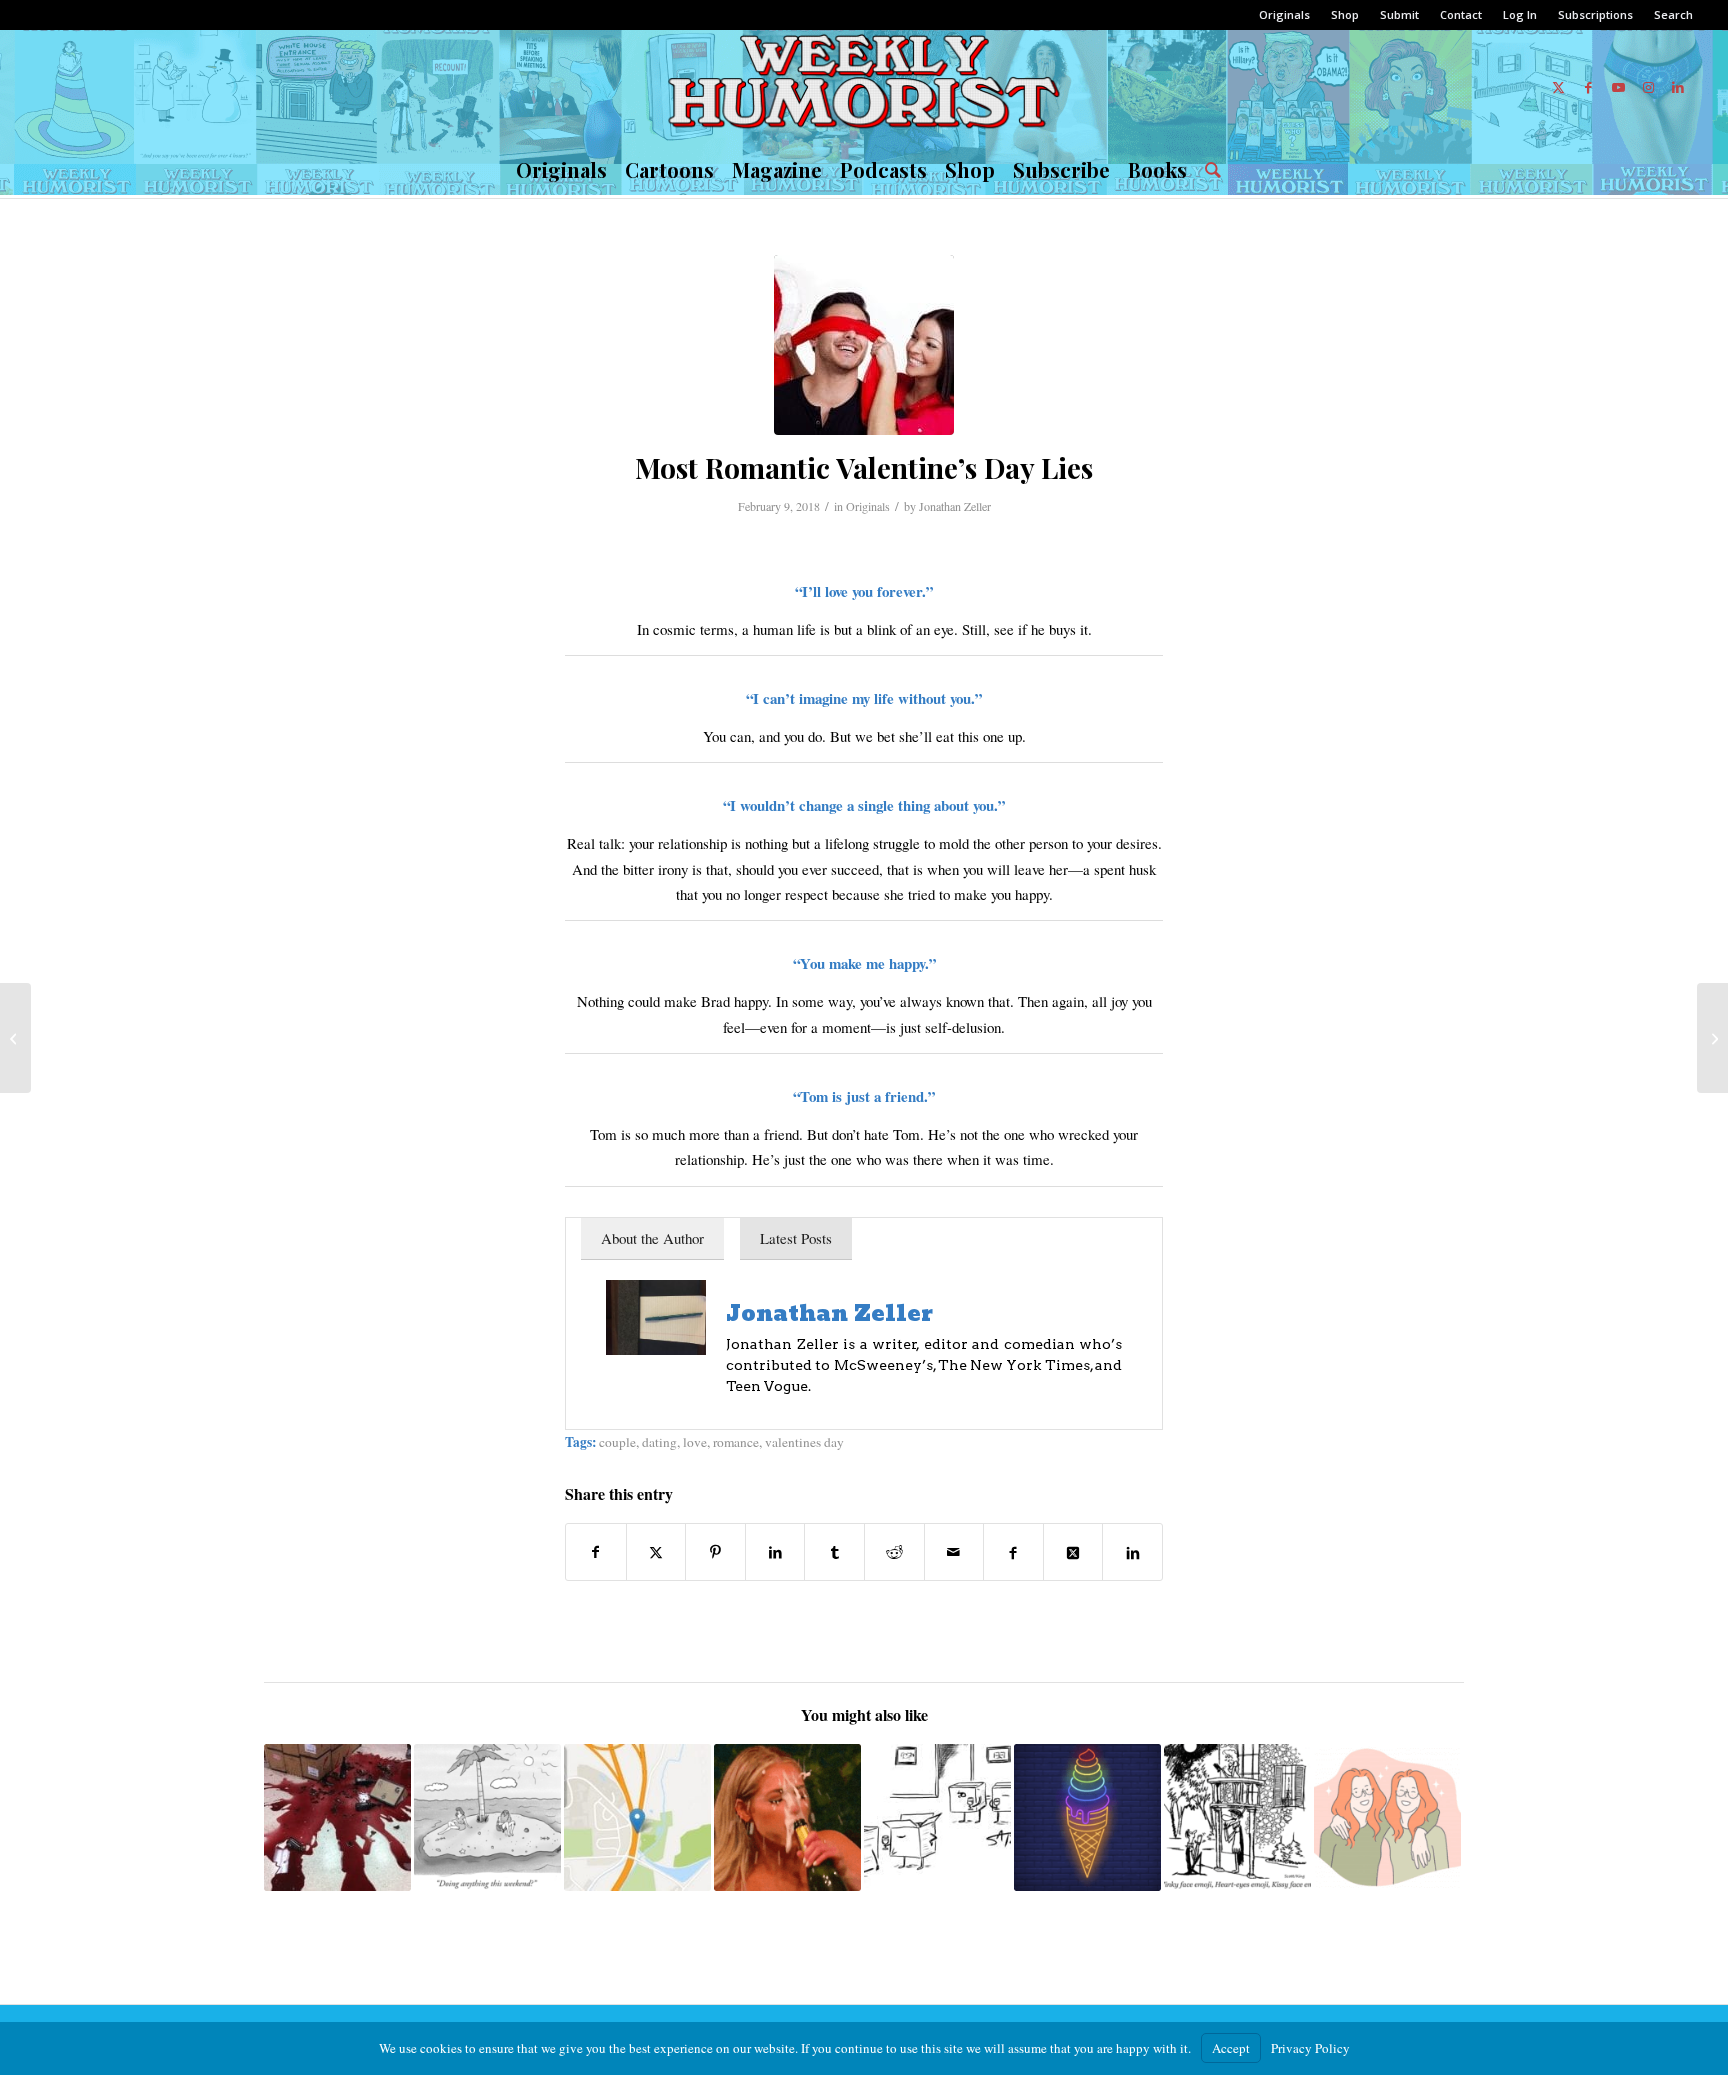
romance (736, 1442)
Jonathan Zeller (955, 506)
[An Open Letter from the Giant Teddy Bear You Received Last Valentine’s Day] (1712, 1038)
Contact (1461, 14)
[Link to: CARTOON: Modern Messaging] (1237, 1817)
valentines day (804, 1442)
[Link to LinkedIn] (1678, 87)
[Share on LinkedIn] (775, 1552)
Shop (1345, 14)
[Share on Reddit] (894, 1552)
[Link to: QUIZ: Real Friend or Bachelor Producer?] (787, 1817)
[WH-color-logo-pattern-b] (863, 87)
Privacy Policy (1310, 2048)
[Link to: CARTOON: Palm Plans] (487, 1817)
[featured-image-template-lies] (864, 345)
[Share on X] (656, 1552)
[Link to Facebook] (1588, 87)
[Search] (1208, 170)
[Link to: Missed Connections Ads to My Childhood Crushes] (637, 1817)
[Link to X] (1558, 87)
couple (617, 1442)
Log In (1520, 14)
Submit (1399, 14)
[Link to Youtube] (1618, 87)
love (695, 1442)
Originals (1284, 14)
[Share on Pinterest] (715, 1552)
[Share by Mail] (954, 1552)
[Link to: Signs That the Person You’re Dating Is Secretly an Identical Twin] (1387, 1817)
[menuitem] (1285, 15)
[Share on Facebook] (596, 1552)
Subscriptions (1595, 14)
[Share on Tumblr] (834, 1552)
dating (659, 1442)
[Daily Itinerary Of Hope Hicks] (15, 1038)
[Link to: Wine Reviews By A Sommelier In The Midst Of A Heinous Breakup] (337, 1817)
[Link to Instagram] (1648, 87)
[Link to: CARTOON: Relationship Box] (937, 1817)
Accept (1231, 2048)
